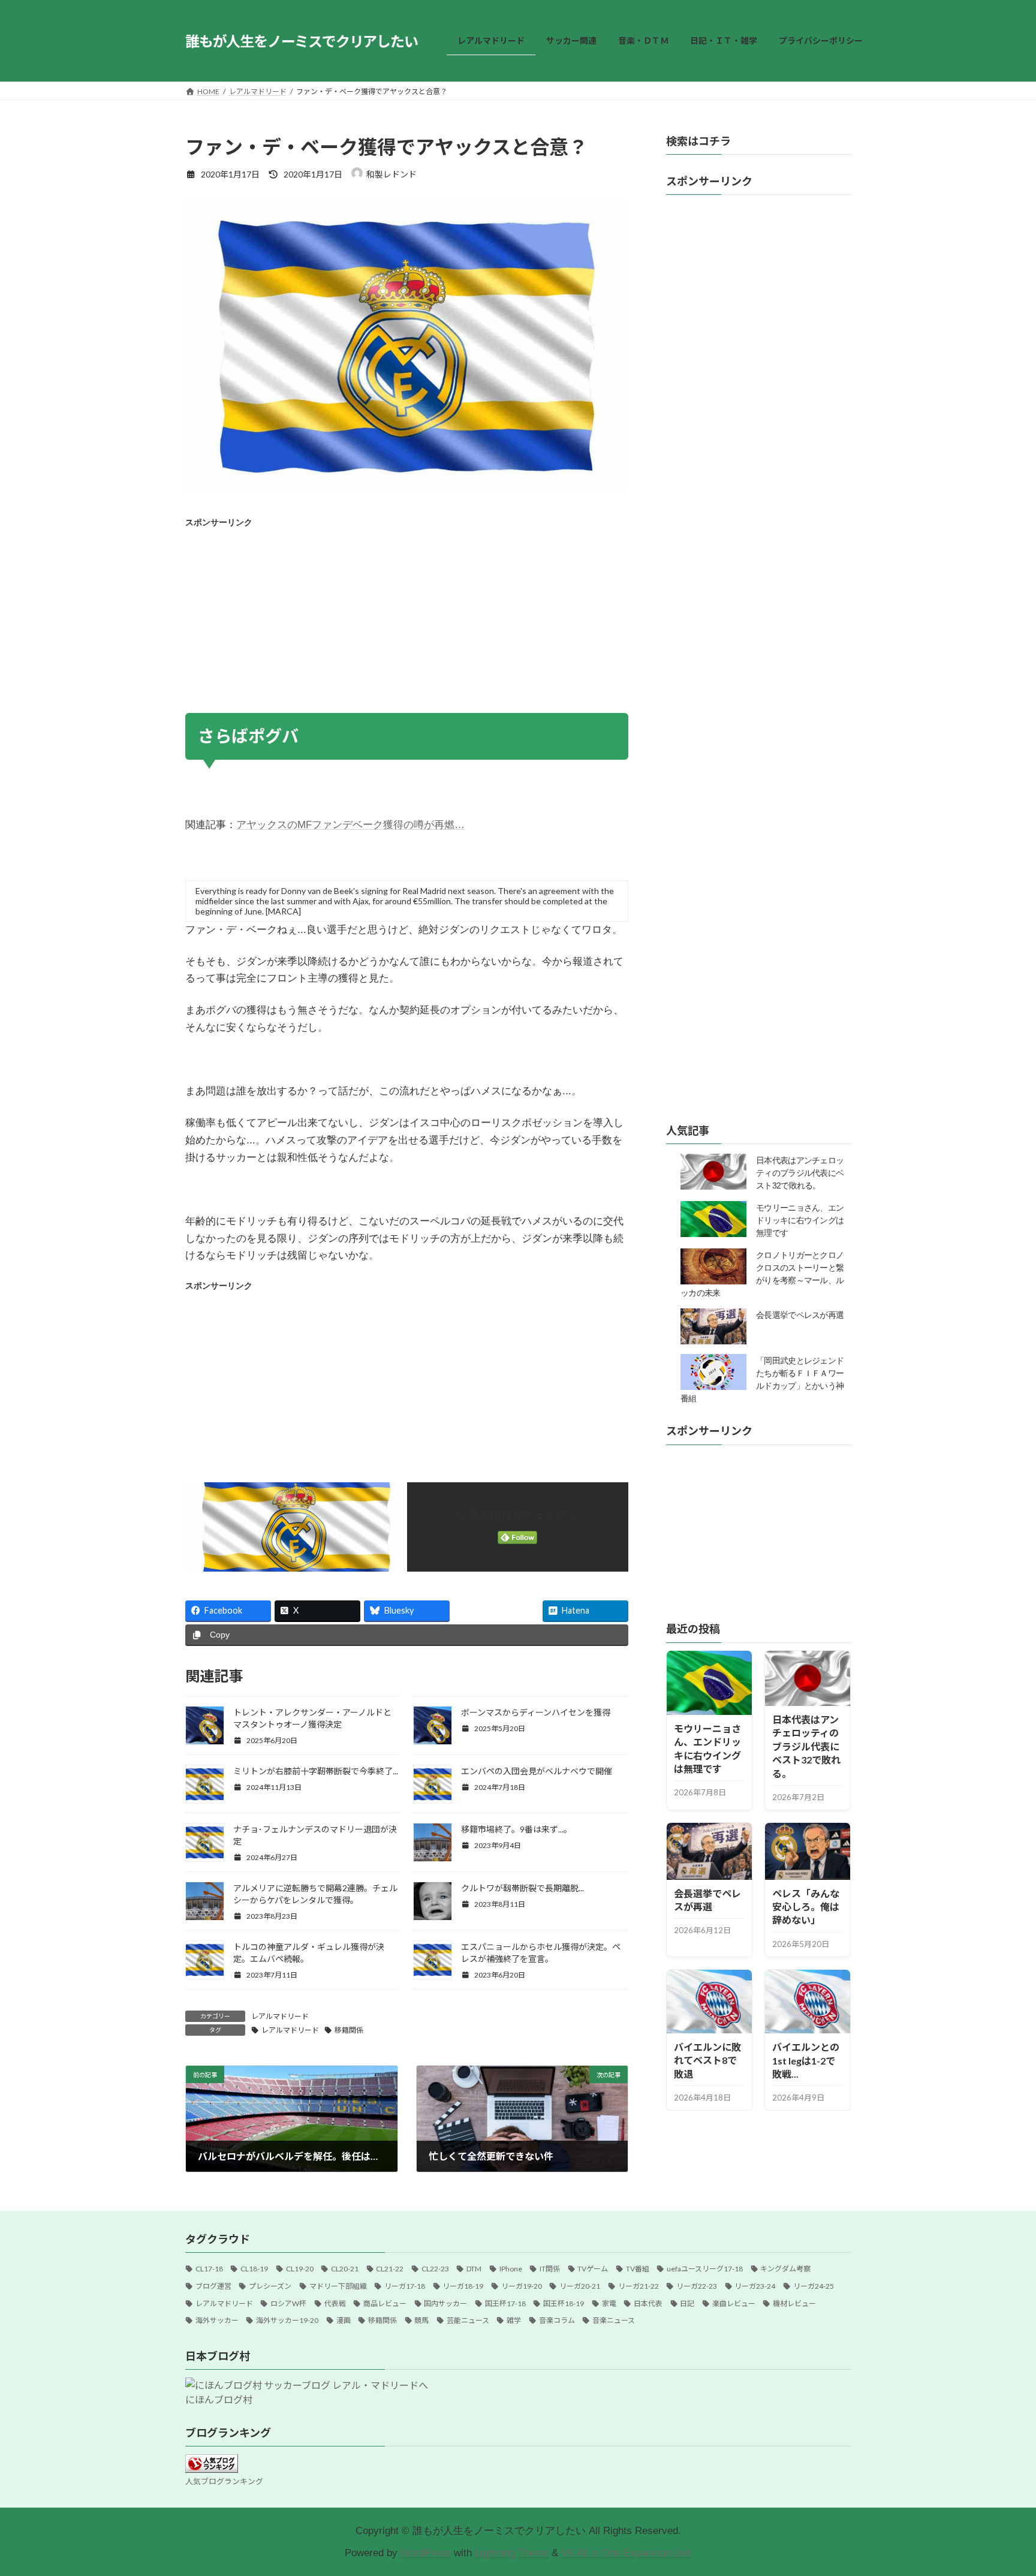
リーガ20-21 (580, 2286)
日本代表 (648, 2303)
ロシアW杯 (288, 2303)
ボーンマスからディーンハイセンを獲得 (536, 1712)
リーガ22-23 (697, 2286)
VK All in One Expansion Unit (626, 2553)
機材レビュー (794, 2303)
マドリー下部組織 (338, 2286)
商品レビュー (385, 2303)
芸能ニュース (468, 2320)
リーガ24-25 (814, 2286)
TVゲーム (593, 2269)
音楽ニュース (614, 2320)
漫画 (344, 2320)
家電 (609, 2303)
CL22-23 (435, 2269)
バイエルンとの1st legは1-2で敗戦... (806, 2060)
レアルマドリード (280, 2016)
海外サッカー (217, 2320)
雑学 (514, 2320)
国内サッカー (445, 2303)
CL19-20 (300, 2269)
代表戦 (335, 2303)
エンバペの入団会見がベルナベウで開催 (537, 1771)
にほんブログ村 (219, 2399)
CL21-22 (390, 2269)
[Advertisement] (407, 617)
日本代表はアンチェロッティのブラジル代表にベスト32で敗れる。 (800, 1173)
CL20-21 (345, 2269)
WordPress (426, 2553)
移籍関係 (349, 2030)
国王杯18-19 (564, 2303)
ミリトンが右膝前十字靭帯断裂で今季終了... (316, 1771)
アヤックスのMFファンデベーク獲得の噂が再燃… (350, 825)
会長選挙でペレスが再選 (800, 1316)
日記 (687, 2303)
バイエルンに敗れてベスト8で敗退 (707, 2060)
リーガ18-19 (463, 2286)
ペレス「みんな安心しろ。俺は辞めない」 (806, 1907)
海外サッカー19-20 (287, 2320)
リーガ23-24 (755, 2286)
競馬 (421, 2320)
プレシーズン (270, 2286)
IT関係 (550, 2269)
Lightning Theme (512, 2553)
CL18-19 (254, 2269)
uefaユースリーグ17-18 (705, 2269)
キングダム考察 (785, 2269)
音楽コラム (557, 2320)
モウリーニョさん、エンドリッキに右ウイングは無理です (800, 1221)
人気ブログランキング (224, 2481)
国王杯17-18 (505, 2303)
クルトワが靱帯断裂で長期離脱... (522, 1888)
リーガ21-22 (639, 2286)
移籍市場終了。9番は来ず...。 (517, 1829)
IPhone (511, 2269)
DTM (474, 2269)
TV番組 (638, 2269)
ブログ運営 (213, 2286)
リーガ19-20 (522, 2286)
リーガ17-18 (405, 2286)
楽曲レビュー (734, 2303)
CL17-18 (209, 2269)
